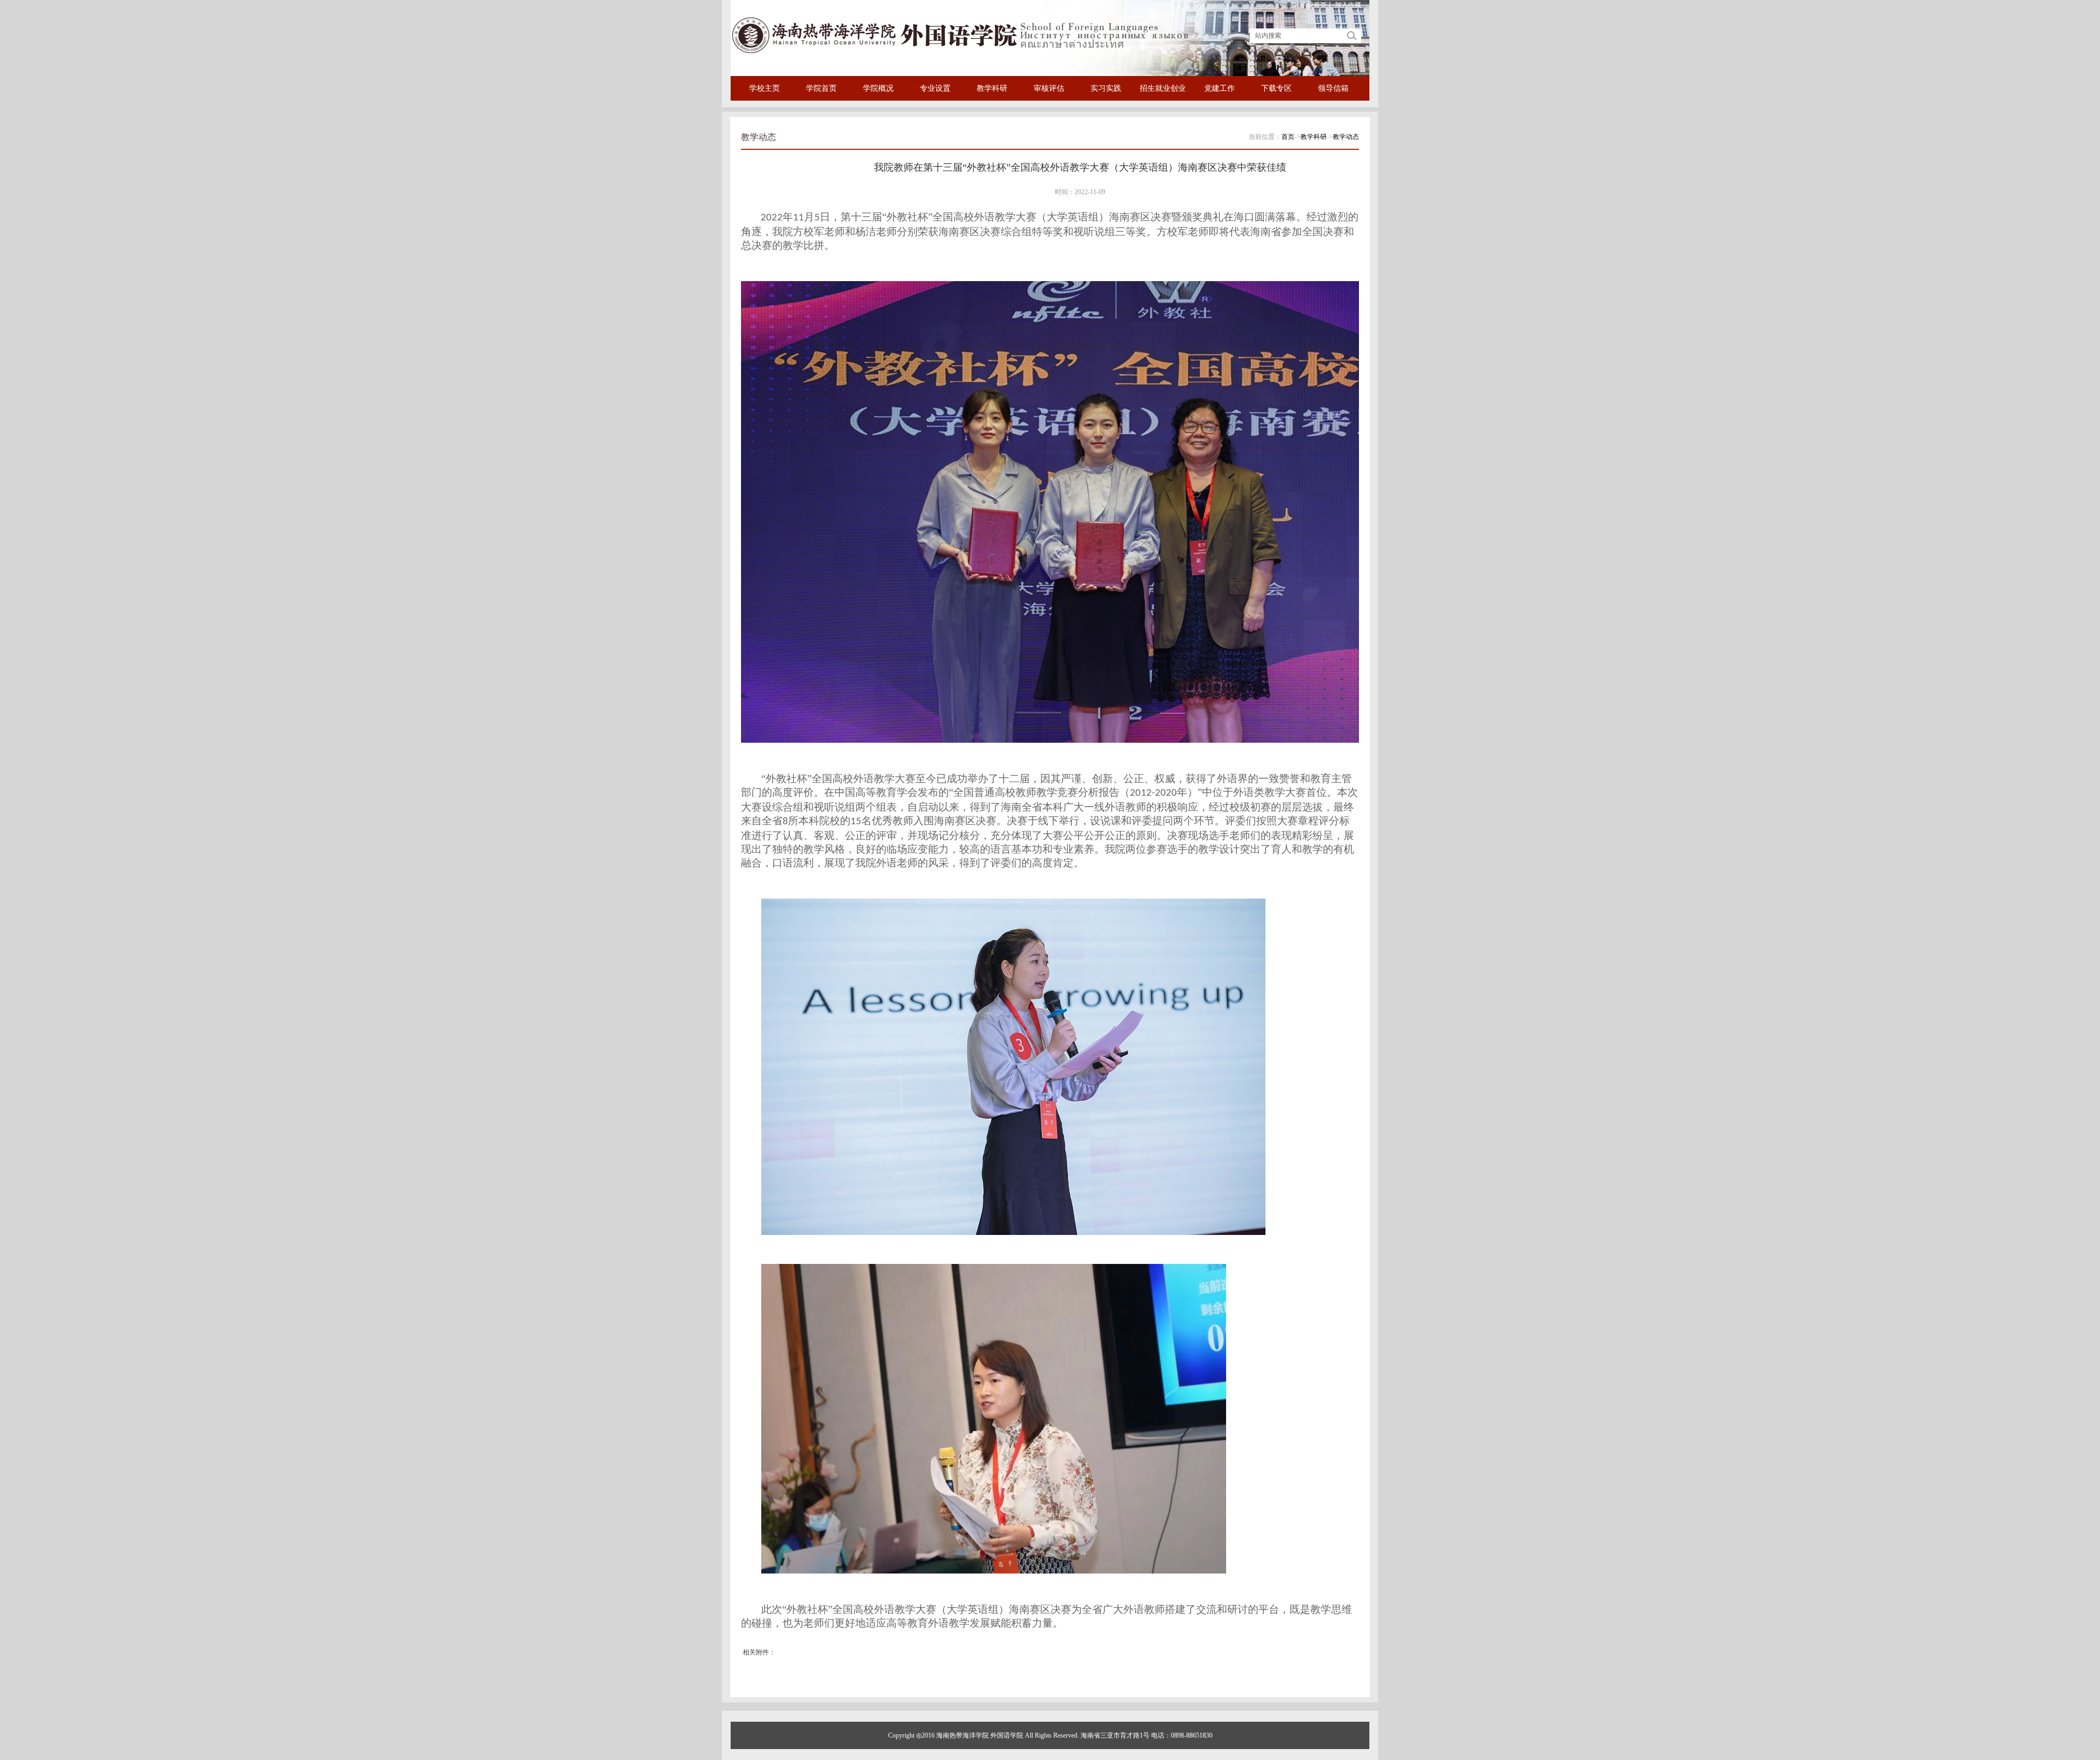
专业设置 (935, 88)
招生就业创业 (1163, 88)
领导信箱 (1333, 88)
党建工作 (1220, 88)
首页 (1288, 137)
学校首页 (1314, 5)
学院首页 (821, 88)
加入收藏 (1348, 5)
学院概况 (878, 88)
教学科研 (992, 88)
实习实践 (1106, 88)
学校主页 (765, 88)
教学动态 (1346, 137)
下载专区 (1276, 88)
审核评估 (1049, 88)
